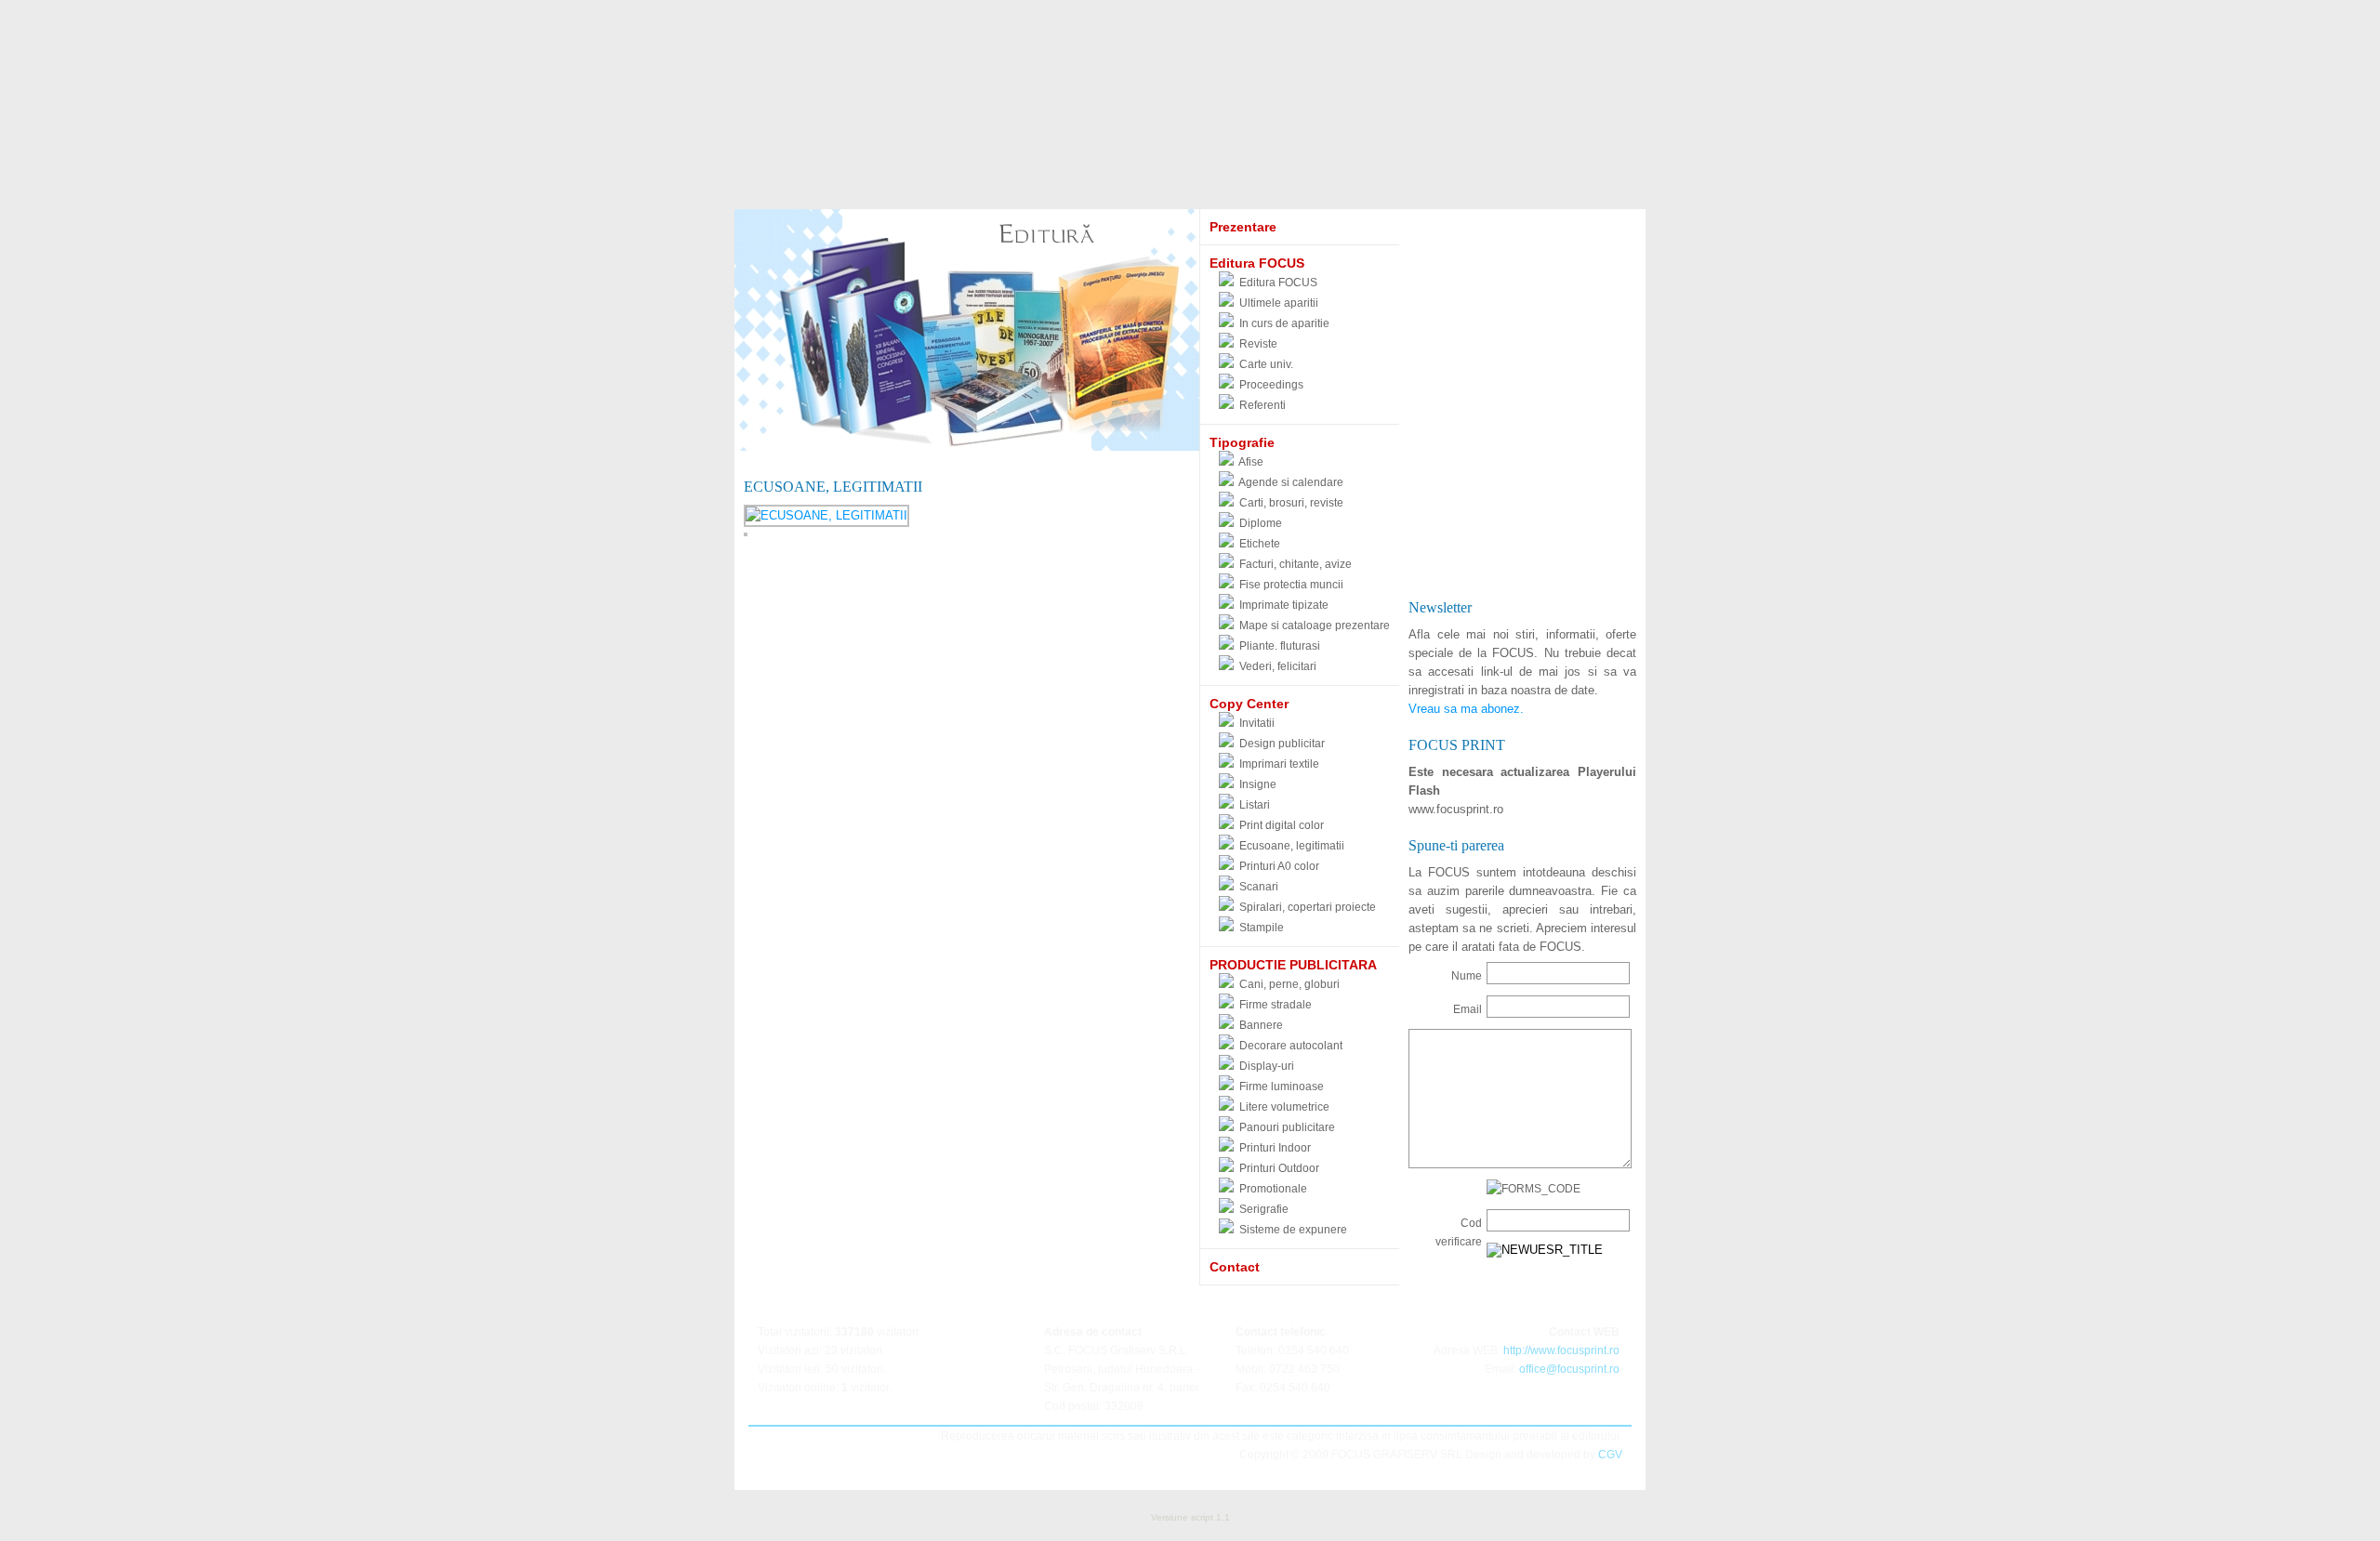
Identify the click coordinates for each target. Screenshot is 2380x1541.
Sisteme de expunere (1293, 1230)
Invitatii (1257, 723)
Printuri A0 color (1279, 866)
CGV (1610, 1455)
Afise (1251, 462)
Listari (1255, 805)
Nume (1467, 976)
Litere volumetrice (1284, 1107)
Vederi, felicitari (1278, 666)
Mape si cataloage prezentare (1315, 626)
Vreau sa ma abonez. (1466, 709)
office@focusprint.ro (1569, 1369)
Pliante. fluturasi (1280, 646)
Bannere (1261, 1025)
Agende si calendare (1291, 482)
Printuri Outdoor (1279, 1168)
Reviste (1258, 344)
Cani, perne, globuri (1289, 984)
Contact (1235, 1267)
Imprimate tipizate (1284, 605)
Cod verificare (1459, 1232)
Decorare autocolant (1291, 1046)
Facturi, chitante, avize (1296, 564)
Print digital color (1282, 825)
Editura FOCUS (1278, 283)
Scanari (1259, 887)
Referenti (1263, 405)
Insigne (1258, 784)
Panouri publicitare (1287, 1127)
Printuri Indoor (1275, 1148)
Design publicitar (1282, 744)
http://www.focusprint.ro (1561, 1350)
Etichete (1260, 544)
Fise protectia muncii (1291, 585)
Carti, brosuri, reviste (1291, 503)
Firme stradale (1276, 1005)
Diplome (1261, 523)
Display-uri (1267, 1066)
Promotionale (1273, 1189)
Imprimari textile (1279, 764)
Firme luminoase (1282, 1087)
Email (1468, 1009)
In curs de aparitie (1284, 323)
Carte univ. (1266, 364)
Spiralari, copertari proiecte (1308, 907)
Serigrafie (1264, 1209)
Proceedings (1271, 385)
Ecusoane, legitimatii (1292, 846)
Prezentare (1243, 227)
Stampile (1262, 928)
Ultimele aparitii (1279, 303)
